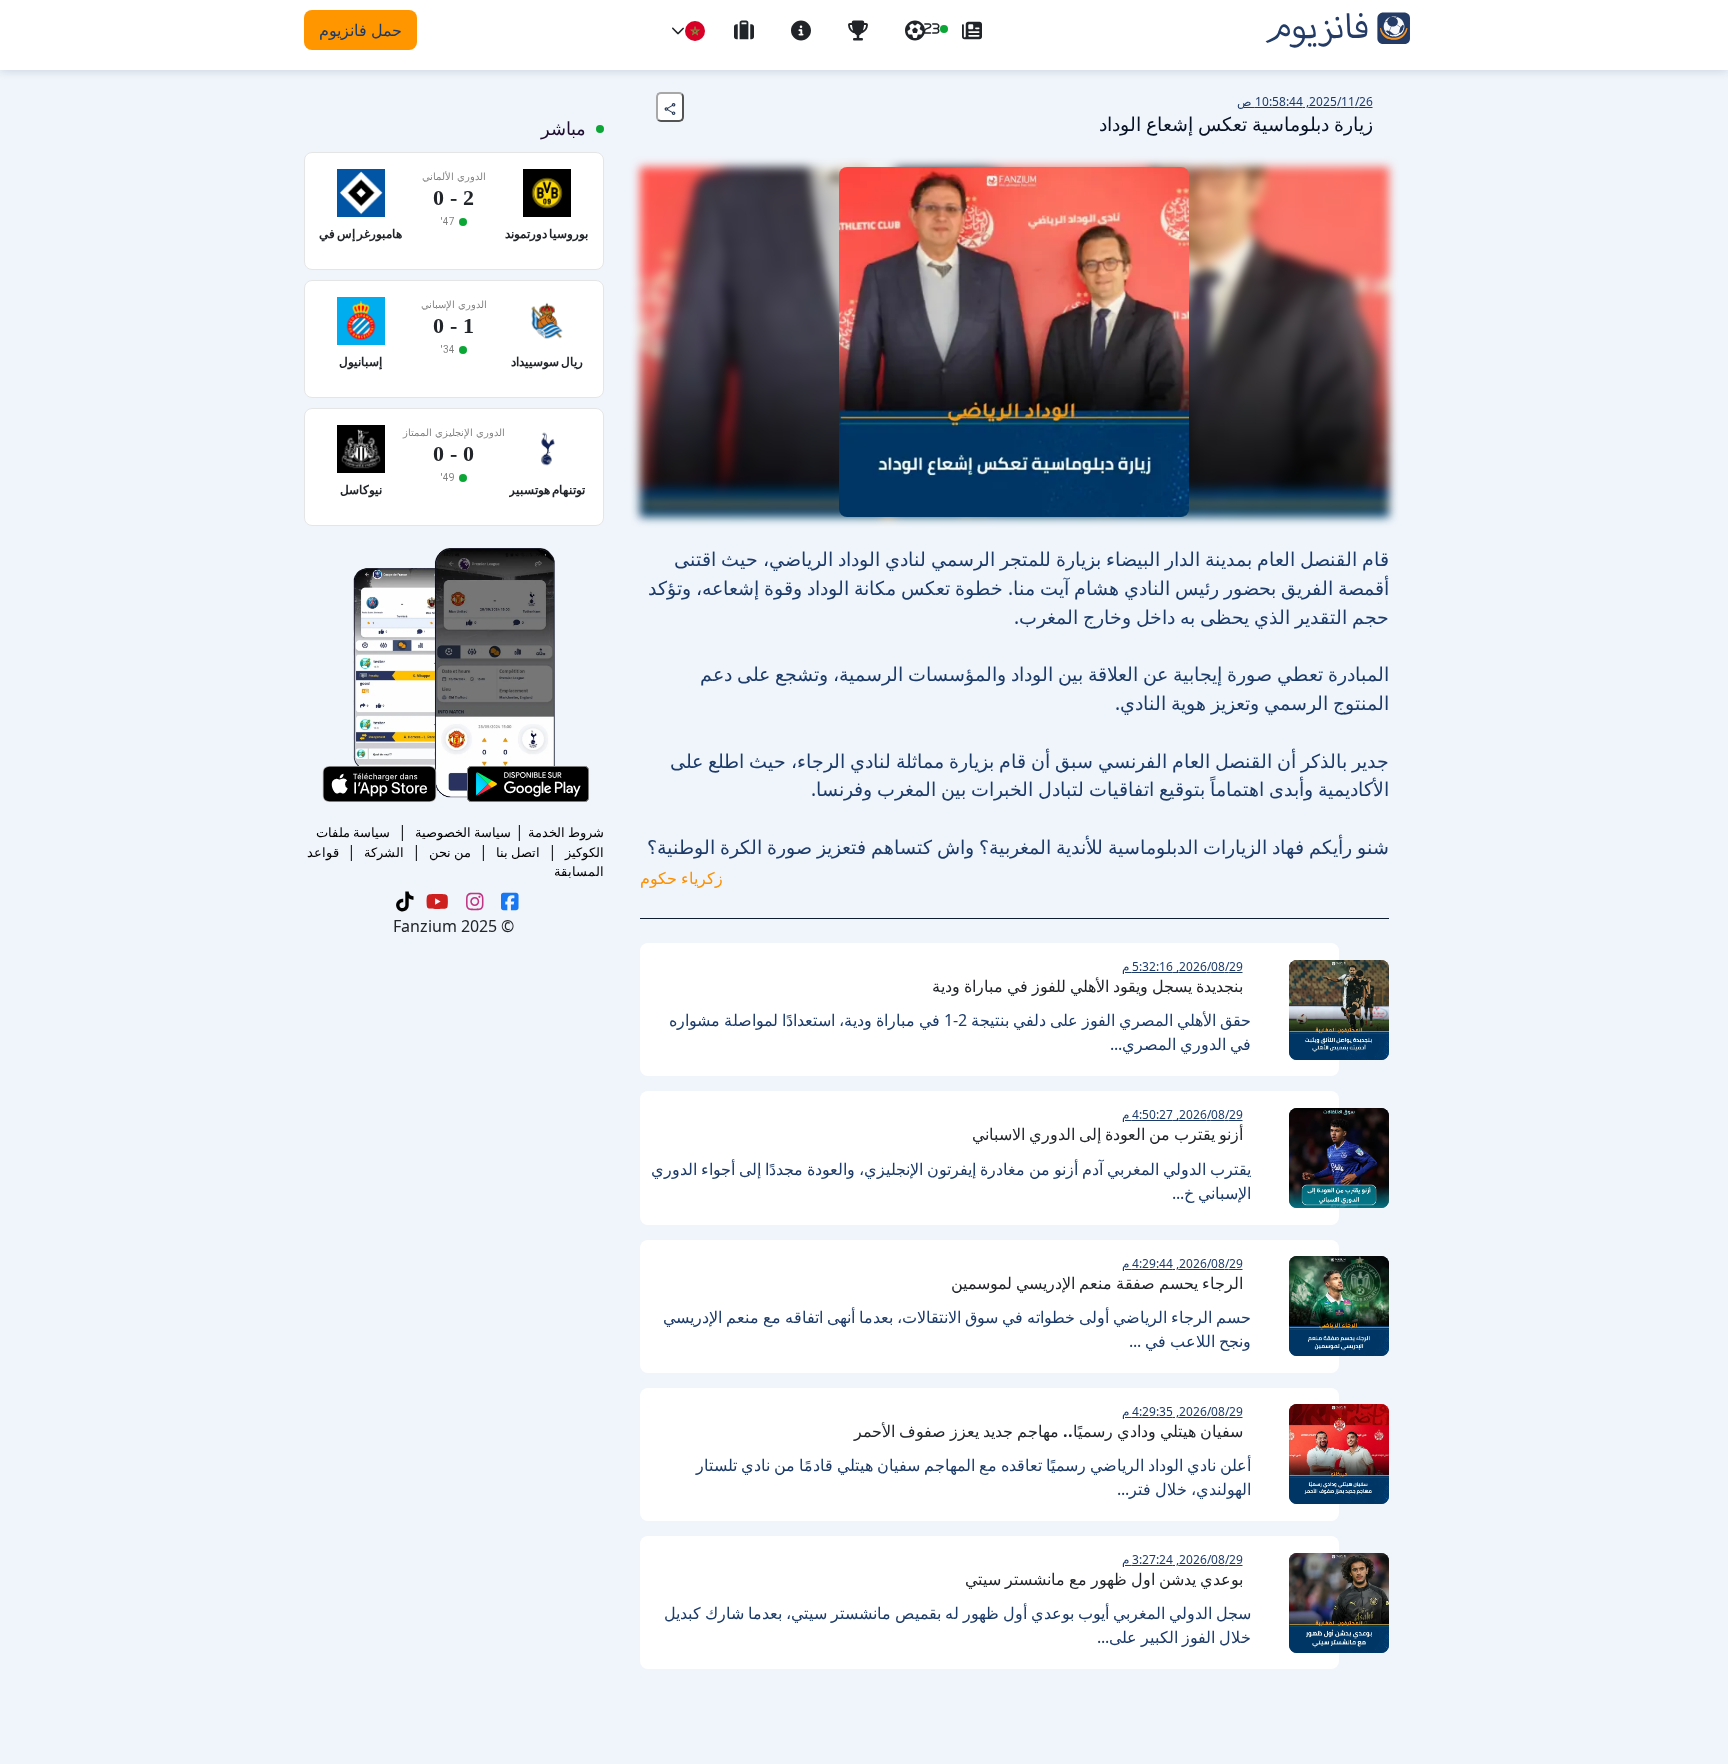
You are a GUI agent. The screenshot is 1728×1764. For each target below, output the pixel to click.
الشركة (384, 852)
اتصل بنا (518, 852)
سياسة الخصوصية (463, 832)
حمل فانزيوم (360, 30)
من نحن (450, 852)
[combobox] (695, 31)
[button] (678, 31)
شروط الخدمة (566, 832)
